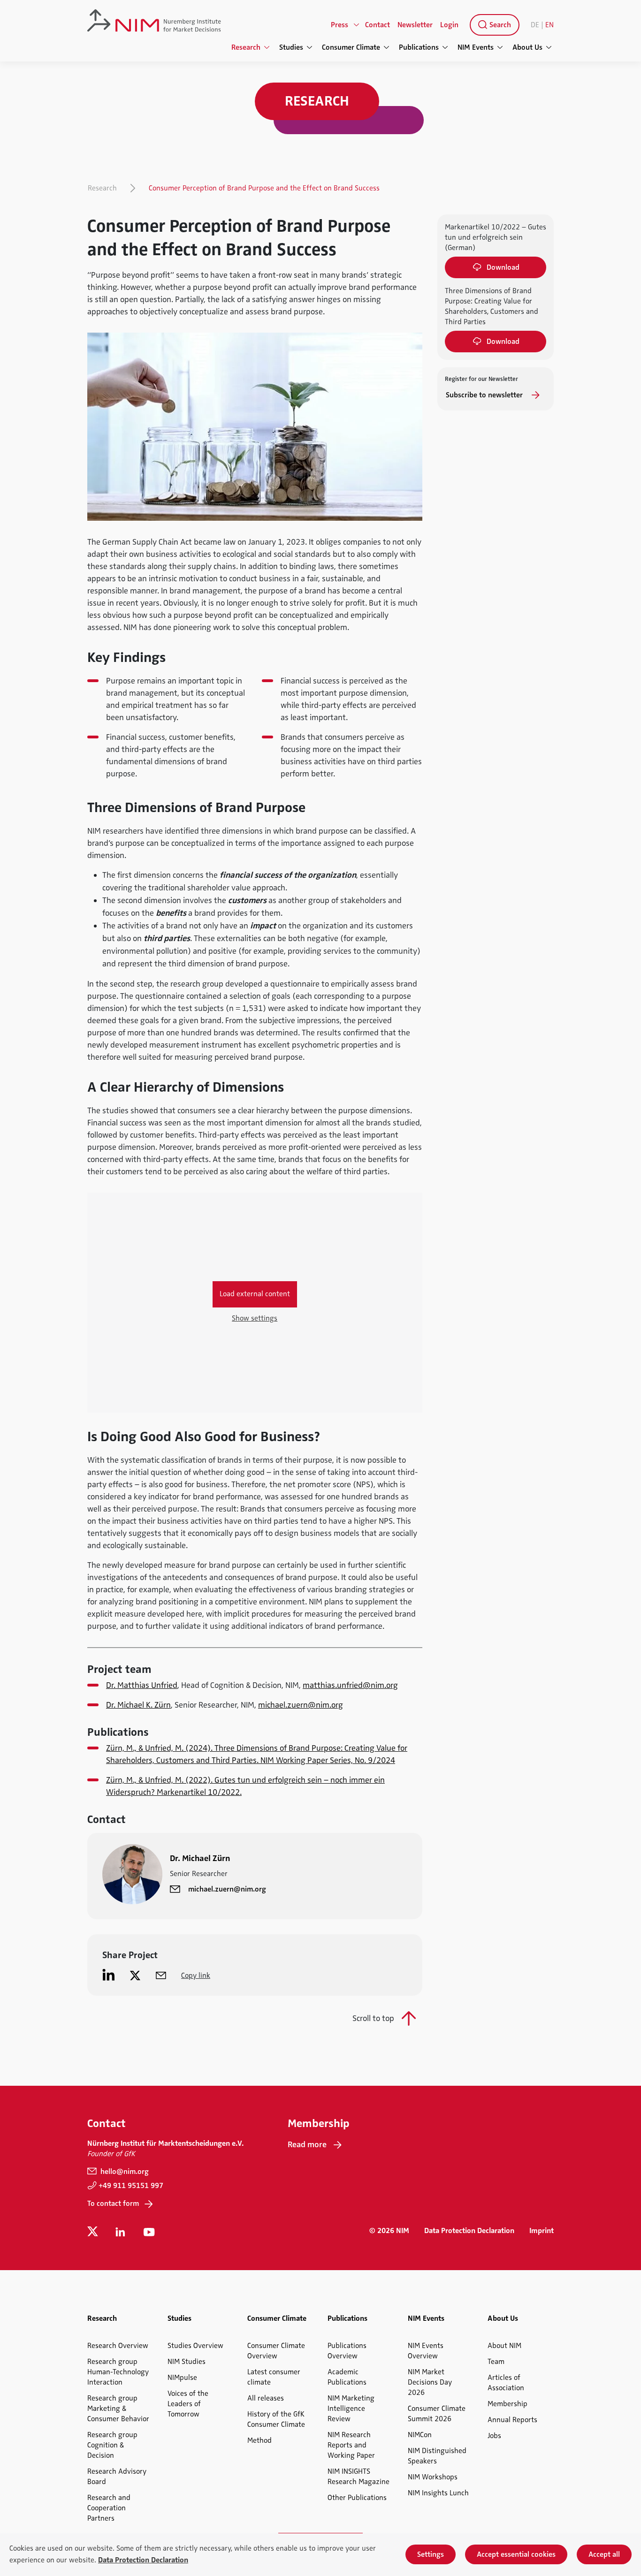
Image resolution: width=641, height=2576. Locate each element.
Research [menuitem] (246, 47)
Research (102, 188)
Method (259, 2440)
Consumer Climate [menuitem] (351, 47)
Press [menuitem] (340, 25)
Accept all (604, 2554)
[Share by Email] (161, 1975)
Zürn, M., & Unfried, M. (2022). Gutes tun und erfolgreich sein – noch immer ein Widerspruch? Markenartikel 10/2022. (245, 1786)
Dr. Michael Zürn (200, 1858)
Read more (307, 2144)
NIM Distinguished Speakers (437, 2456)
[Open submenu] (357, 25)
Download (503, 267)
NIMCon (420, 2435)
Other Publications (357, 2498)
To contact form (113, 2204)
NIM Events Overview (426, 2351)
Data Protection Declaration (469, 2231)
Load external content (255, 1294)
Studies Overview (195, 2346)
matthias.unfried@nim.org (350, 1685)
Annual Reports (512, 2420)
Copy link (196, 1976)
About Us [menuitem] (527, 47)
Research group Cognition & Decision (112, 2445)
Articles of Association (506, 2383)
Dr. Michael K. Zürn (138, 1705)
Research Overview (118, 2346)
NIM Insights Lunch (438, 2493)
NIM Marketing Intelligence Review (351, 2409)
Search (499, 25)
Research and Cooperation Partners (109, 2508)
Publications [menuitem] (419, 47)
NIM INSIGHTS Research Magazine (359, 2477)
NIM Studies (187, 2362)
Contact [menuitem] (378, 25)
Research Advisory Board (117, 2477)
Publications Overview (347, 2351)
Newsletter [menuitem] (415, 25)
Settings (431, 2554)
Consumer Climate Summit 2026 (437, 2414)
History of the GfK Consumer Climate (276, 2419)
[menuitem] (493, 25)
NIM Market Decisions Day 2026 (430, 2382)
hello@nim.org (124, 2172)
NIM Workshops (433, 2477)
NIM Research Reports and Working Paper (351, 2445)
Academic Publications (347, 2377)
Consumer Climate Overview (276, 2351)
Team (496, 2362)
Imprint (542, 2231)
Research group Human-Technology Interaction (118, 2372)
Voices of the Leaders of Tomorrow (188, 2404)
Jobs (494, 2436)
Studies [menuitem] (291, 47)
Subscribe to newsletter (485, 395)
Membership (507, 2404)
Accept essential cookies (516, 2554)
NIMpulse (182, 2378)
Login (449, 25)
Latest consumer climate (274, 2377)
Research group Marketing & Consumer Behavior (118, 2409)
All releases (266, 2398)
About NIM (504, 2346)
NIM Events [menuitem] (476, 47)
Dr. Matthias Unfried (142, 1685)
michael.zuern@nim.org (301, 1705)
